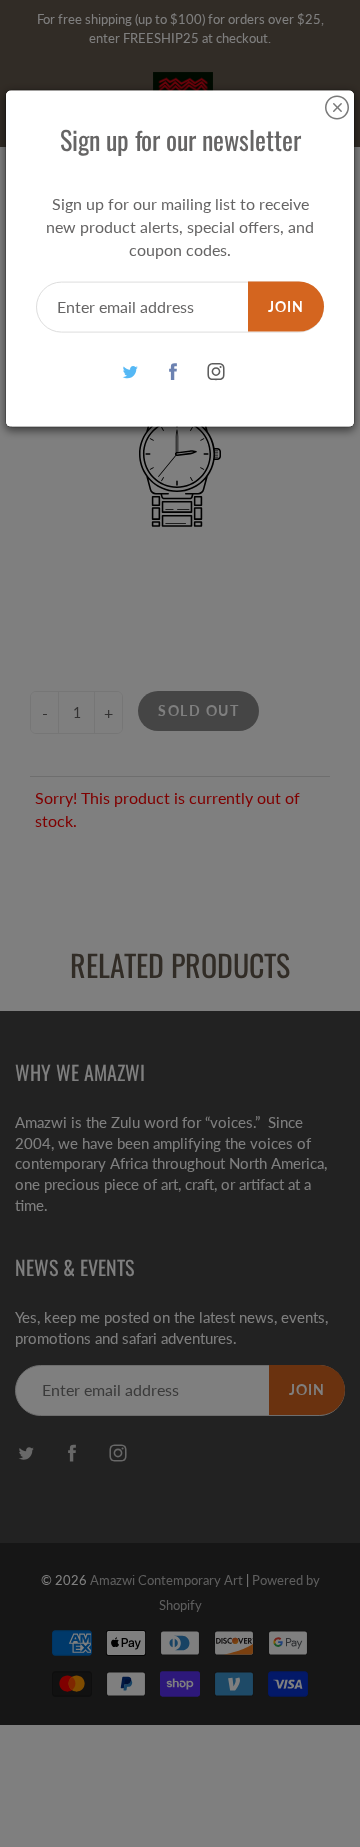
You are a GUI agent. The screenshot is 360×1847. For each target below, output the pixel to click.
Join (286, 305)
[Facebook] (173, 371)
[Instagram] (216, 371)
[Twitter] (130, 371)
